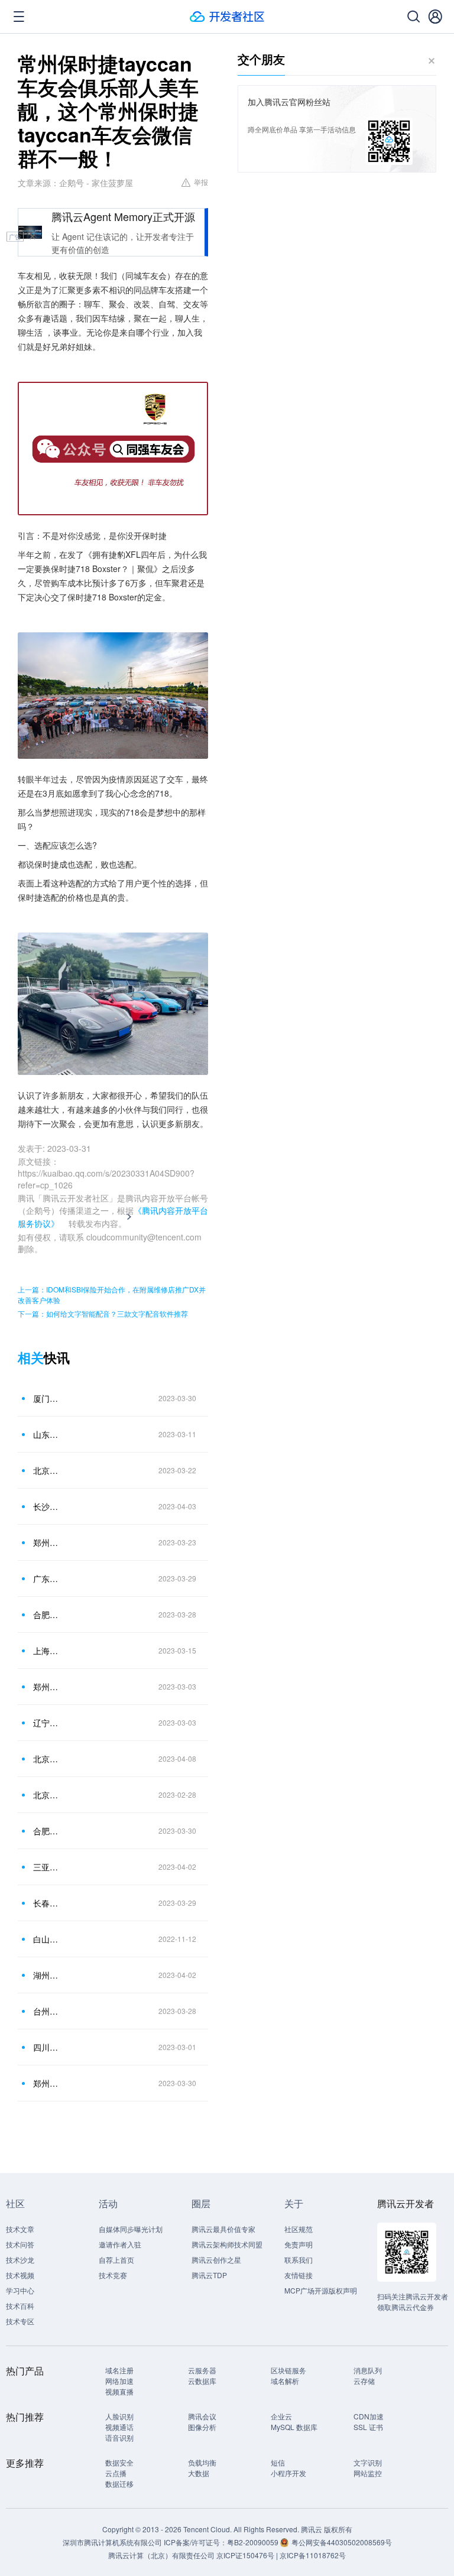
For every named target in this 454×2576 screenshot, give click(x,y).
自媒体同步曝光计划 (131, 2229)
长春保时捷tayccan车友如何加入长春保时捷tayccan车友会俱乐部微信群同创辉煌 (47, 1903)
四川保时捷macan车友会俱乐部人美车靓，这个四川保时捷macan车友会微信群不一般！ (47, 2047)
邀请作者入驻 (120, 2244)
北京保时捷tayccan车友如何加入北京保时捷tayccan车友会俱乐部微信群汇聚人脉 (47, 1759)
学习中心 (20, 2290)
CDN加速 (369, 2416)
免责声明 (299, 2244)
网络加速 (119, 2381)
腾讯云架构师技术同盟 (227, 2244)
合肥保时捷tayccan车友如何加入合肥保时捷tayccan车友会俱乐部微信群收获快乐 (47, 1831)
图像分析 (202, 2427)
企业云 (281, 2416)
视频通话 (119, 2427)
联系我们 (299, 2260)
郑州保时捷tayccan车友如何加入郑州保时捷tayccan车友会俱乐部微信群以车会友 (47, 2083)
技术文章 (20, 2229)
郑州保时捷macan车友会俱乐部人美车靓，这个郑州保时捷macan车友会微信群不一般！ (47, 1687)
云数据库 (202, 2381)
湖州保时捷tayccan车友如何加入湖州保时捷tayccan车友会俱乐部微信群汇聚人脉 (47, 1975)
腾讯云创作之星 (216, 2260)
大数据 (199, 2473)
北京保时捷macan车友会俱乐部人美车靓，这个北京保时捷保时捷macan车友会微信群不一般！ (47, 1795)
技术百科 (20, 2306)
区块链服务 (288, 2370)
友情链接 (299, 2275)
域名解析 (285, 2381)
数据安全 (119, 2462)
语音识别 (119, 2437)
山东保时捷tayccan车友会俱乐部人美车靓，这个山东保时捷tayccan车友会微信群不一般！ (47, 1434)
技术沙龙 (20, 2260)
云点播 (116, 2473)
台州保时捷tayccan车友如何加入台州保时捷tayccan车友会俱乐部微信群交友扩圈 (47, 2011)
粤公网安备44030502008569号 (342, 2542)
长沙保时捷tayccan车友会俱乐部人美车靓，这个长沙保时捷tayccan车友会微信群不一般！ (47, 1506)
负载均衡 (202, 2462)
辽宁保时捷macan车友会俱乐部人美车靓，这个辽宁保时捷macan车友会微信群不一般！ (47, 1723)
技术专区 (20, 2321)
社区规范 (299, 2229)
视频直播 (119, 2391)
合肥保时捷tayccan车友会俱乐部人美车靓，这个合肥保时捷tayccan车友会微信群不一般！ (47, 1615)
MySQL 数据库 (294, 2427)
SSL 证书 (368, 2427)
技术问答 (20, 2244)
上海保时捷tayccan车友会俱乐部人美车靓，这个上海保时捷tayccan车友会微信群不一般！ (47, 1651)
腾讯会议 (202, 2416)
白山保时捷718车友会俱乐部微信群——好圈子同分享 (47, 1939)
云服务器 (202, 2370)
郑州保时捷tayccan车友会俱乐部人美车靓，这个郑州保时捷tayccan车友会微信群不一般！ (47, 1542)
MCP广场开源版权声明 (321, 2290)
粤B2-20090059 (254, 2542)
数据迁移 (119, 2484)
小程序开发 (288, 2473)
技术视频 (20, 2275)
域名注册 (119, 2370)
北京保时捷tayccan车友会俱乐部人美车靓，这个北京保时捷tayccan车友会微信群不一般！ (47, 1470)
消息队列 (368, 2370)
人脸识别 (119, 2416)
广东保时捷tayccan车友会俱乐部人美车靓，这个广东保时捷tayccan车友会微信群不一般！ (47, 1578)
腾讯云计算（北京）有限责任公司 (161, 2555)
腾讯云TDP (209, 2275)
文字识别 (368, 2462)
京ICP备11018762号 (313, 2555)
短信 (278, 2462)
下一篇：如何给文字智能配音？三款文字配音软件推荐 (103, 1313)
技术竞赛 (113, 2275)
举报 (201, 182)
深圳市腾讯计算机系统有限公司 (112, 2542)
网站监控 (368, 2473)
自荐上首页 (116, 2260)
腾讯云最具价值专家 (223, 2229)
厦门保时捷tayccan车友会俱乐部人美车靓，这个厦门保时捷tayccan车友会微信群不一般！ (47, 1398)
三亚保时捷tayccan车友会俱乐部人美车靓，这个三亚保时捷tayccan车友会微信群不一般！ (47, 1867)
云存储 (364, 2381)
